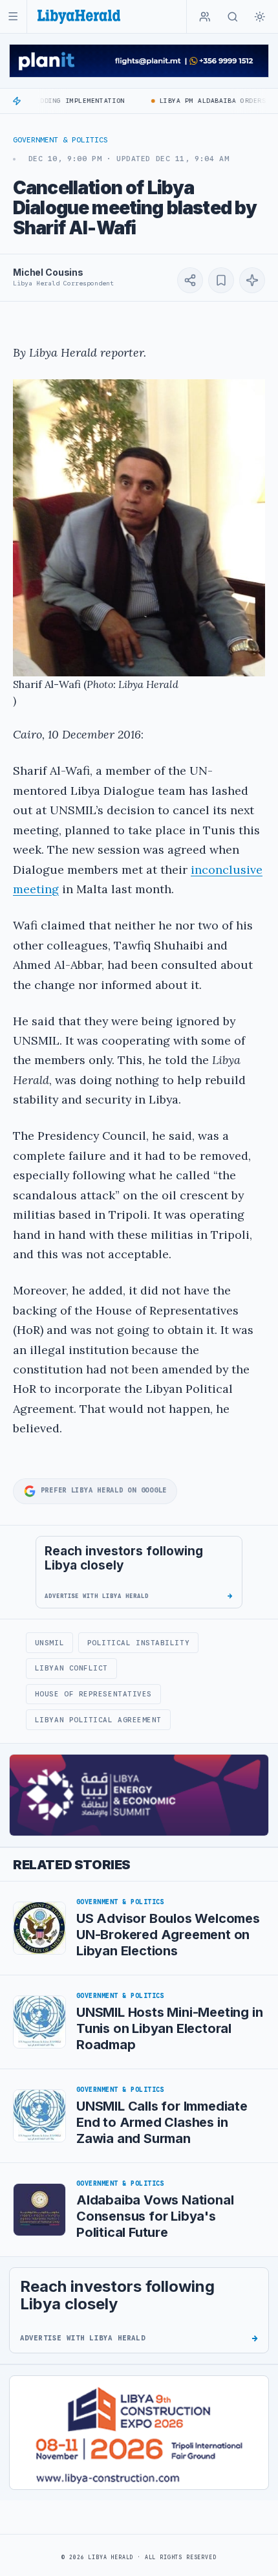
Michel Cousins (48, 272)
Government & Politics (60, 140)
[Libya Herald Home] (79, 17)
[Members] (205, 17)
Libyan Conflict (71, 1668)
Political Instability (138, 1643)
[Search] (233, 17)
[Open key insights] (252, 280)
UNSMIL (49, 1643)
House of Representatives (93, 1694)
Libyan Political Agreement (98, 1720)
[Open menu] (13, 17)
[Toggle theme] (260, 17)
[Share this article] (190, 280)
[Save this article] (221, 280)
